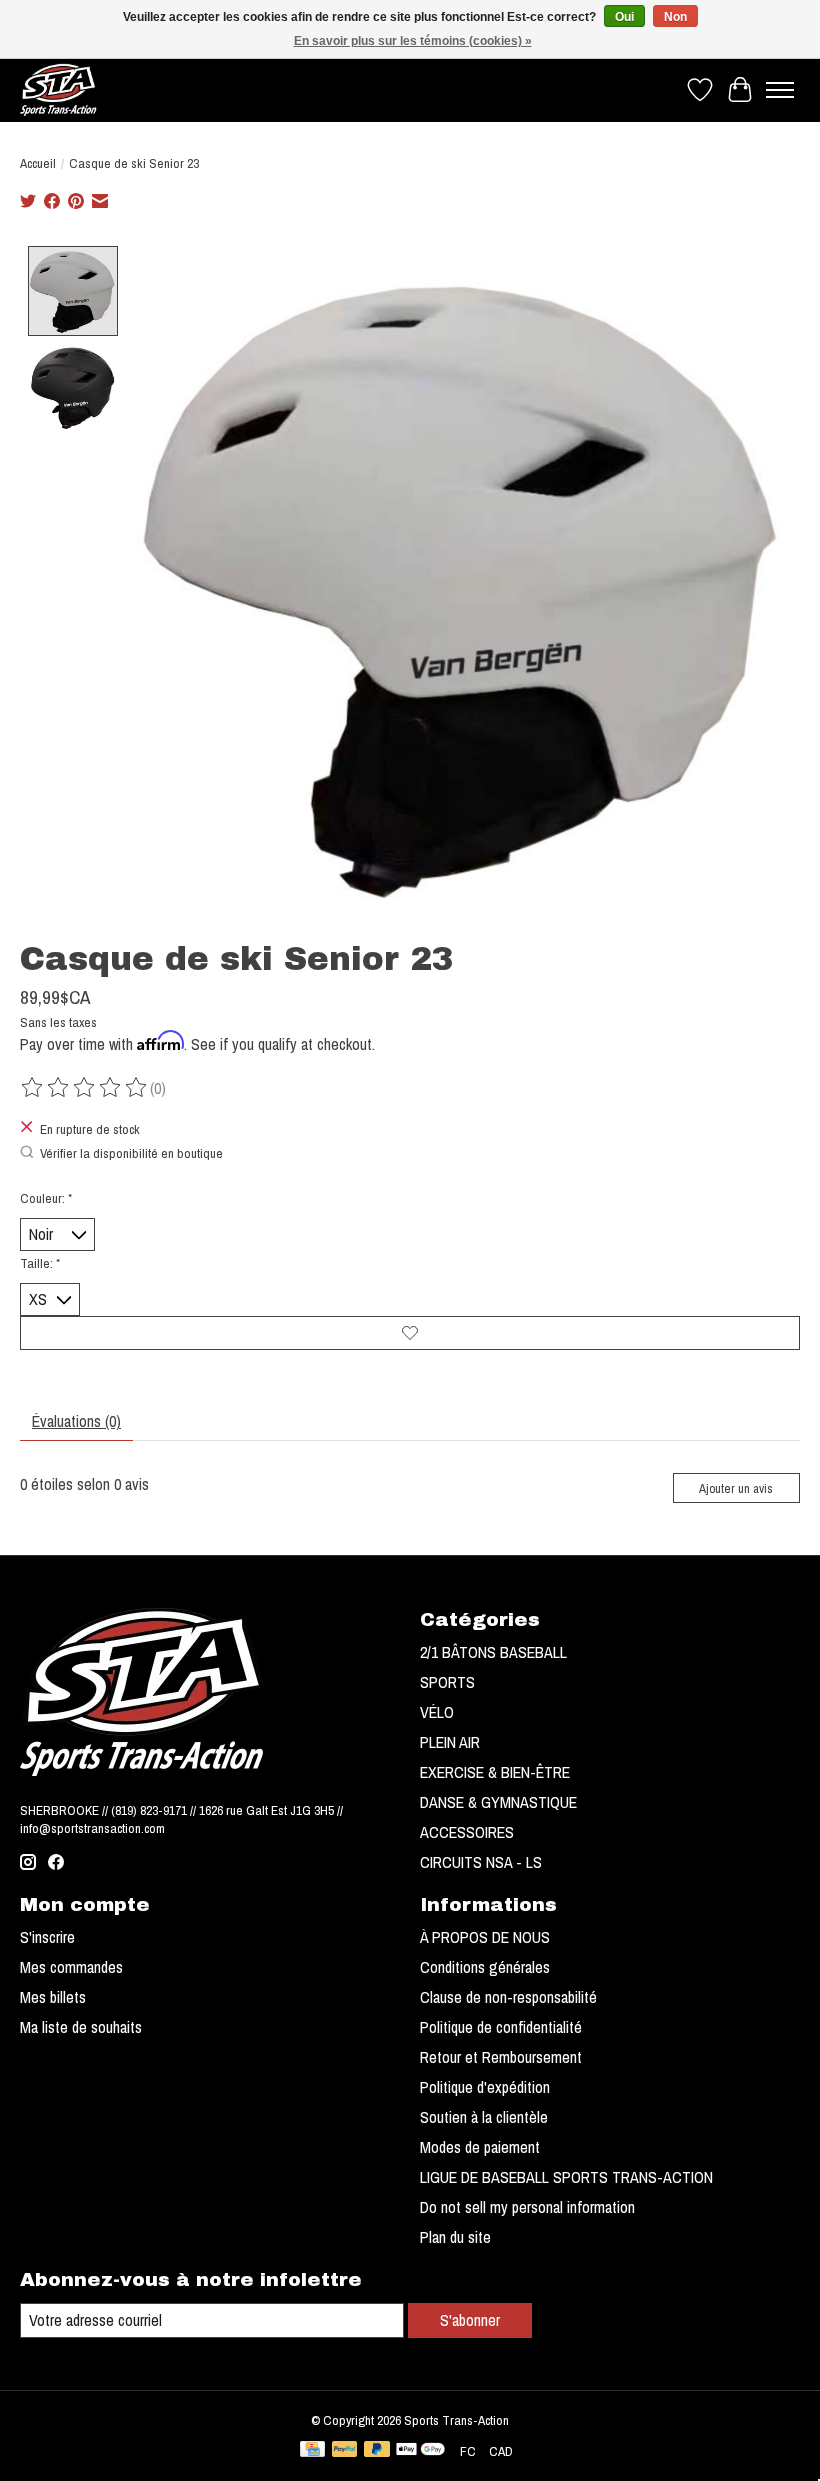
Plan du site (455, 2237)
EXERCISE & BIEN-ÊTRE (495, 1772)
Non (675, 17)
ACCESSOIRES (467, 1832)
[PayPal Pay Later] (377, 2451)
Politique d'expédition (485, 2087)
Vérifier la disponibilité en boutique (131, 1153)
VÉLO (437, 1712)
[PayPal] (345, 2451)
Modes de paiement (480, 2147)
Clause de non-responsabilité (508, 1997)
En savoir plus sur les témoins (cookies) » (413, 41)
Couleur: (46, 1198)
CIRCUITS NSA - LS (481, 1862)
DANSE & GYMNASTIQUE (498, 1802)
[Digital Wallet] (420, 2451)
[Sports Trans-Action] (58, 89)
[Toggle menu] (780, 90)
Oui (624, 17)
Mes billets (53, 1997)
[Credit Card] (312, 2451)
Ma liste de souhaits (81, 2027)
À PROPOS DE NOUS (485, 1937)
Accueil (38, 163)
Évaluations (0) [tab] (76, 1421)
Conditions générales (485, 1967)
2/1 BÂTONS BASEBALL (493, 1652)
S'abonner (470, 2320)
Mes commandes (71, 1967)
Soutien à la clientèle (484, 2117)
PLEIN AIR (450, 1742)
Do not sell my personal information (527, 2207)
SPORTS (447, 1682)
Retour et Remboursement (501, 2057)
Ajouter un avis (736, 1488)
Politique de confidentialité (501, 2027)
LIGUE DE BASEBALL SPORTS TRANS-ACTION (566, 2177)
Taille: (40, 1263)
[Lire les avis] (85, 1088)
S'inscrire (47, 1937)
